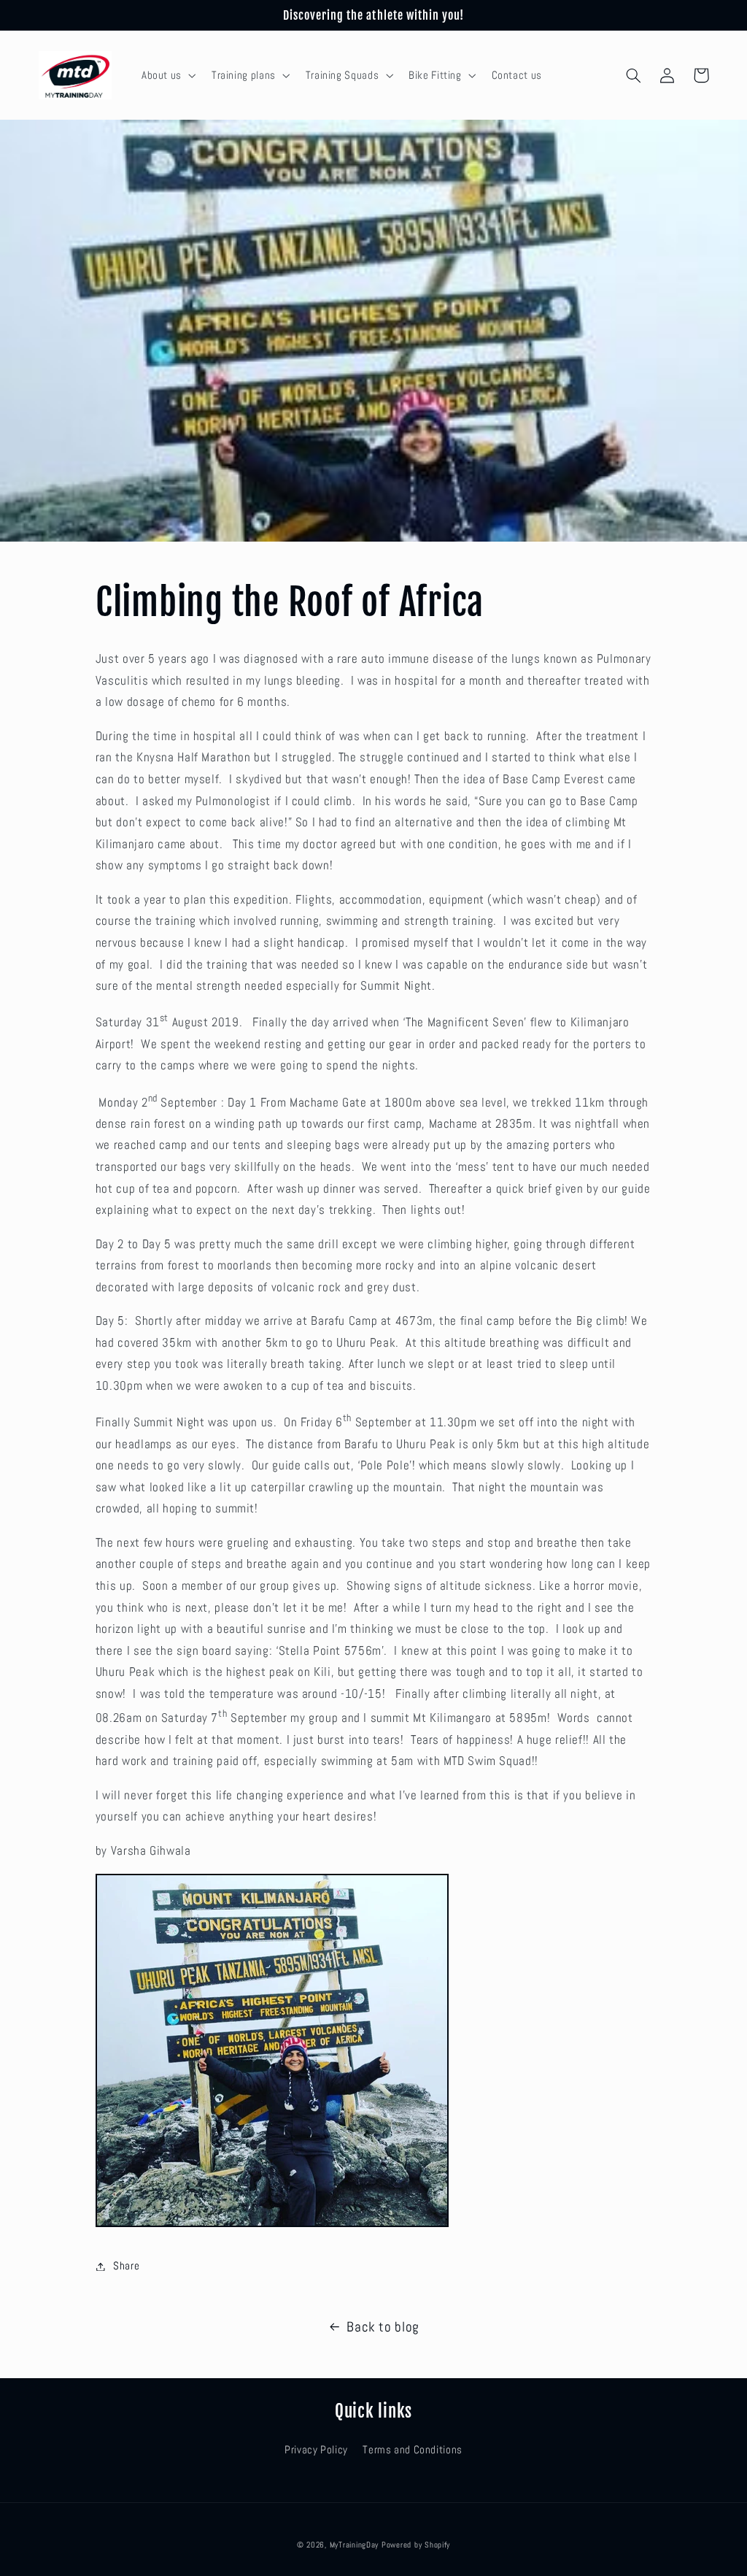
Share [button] (126, 2266)
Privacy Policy (316, 2450)
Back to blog (383, 2327)
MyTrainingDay (355, 2545)
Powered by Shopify (416, 2545)
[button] (167, 75)
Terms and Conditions (413, 2450)
